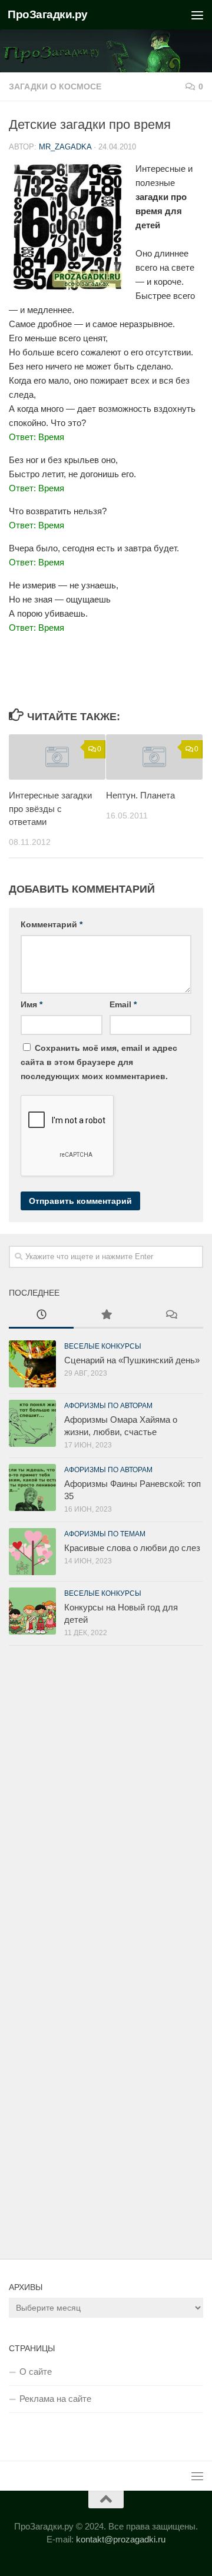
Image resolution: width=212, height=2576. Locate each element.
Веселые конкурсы (103, 1346)
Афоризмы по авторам (108, 1406)
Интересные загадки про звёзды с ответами (50, 808)
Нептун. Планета (140, 795)
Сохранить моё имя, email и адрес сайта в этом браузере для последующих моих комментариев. (99, 1062)
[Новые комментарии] (171, 1316)
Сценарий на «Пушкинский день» (132, 1360)
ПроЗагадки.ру (48, 14)
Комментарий (52, 924)
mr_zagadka (65, 147)
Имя (32, 1004)
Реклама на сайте (55, 2399)
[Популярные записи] (106, 1316)
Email (123, 1004)
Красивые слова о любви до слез (132, 1548)
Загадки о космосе (55, 86)
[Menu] (197, 15)
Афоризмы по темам (105, 1534)
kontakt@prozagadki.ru (121, 2539)
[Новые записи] (41, 1316)
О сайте (36, 2372)
